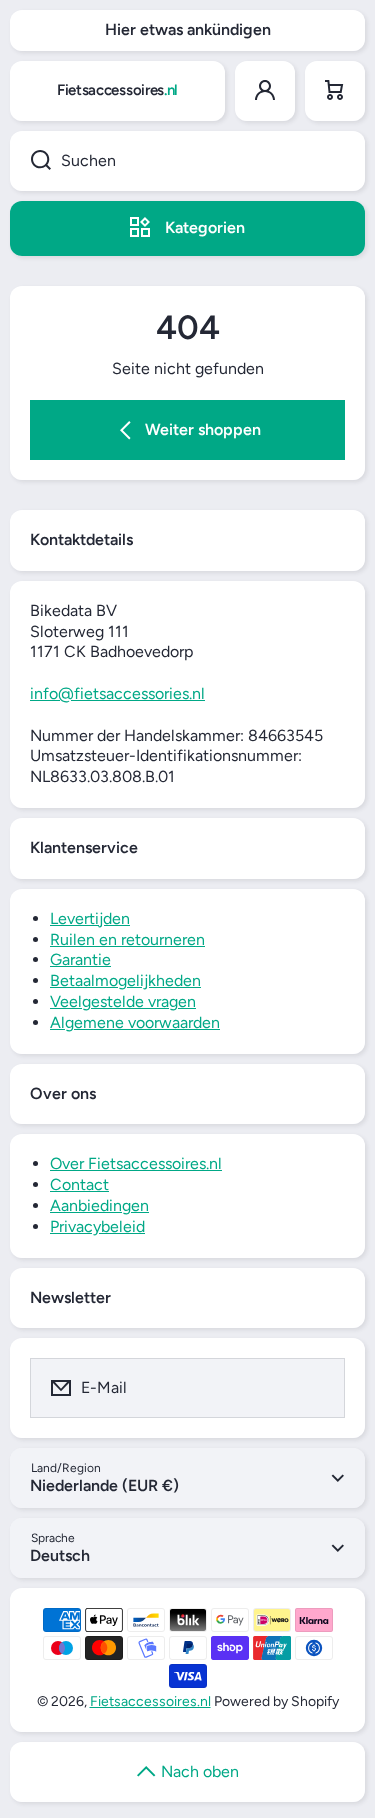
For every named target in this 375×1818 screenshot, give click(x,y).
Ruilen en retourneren (127, 939)
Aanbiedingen (99, 1205)
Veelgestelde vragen (123, 1001)
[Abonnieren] (317, 1388)
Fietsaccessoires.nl (150, 1701)
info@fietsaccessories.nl (117, 693)
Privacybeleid (97, 1226)
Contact (79, 1184)
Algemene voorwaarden (135, 1022)
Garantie (80, 959)
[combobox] (187, 161)
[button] (335, 91)
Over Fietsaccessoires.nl (136, 1163)
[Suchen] (30, 161)
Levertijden (90, 918)
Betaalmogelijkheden (125, 980)
